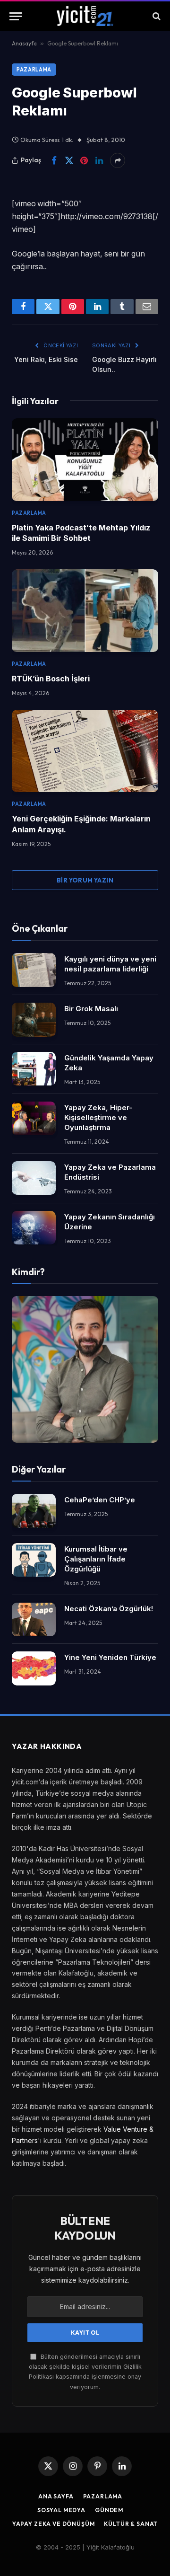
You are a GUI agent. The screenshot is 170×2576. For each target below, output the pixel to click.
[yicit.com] (85, 16)
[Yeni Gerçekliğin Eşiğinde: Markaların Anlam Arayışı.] (85, 751)
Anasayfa (24, 43)
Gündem (109, 2510)
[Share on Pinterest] (84, 160)
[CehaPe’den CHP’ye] (34, 1511)
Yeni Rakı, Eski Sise (46, 359)
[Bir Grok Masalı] (34, 1020)
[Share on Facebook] (54, 160)
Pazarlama (34, 70)
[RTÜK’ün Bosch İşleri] (85, 610)
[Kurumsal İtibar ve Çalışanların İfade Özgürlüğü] (34, 1560)
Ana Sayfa (56, 2496)
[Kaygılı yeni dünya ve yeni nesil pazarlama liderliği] (34, 970)
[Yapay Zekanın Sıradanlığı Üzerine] (34, 1228)
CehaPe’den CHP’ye (100, 1500)
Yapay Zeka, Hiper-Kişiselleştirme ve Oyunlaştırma (98, 1117)
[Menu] (16, 16)
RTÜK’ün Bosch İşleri (51, 679)
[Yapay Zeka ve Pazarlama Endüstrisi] (34, 1178)
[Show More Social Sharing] (118, 160)
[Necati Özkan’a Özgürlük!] (34, 1620)
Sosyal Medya (61, 2510)
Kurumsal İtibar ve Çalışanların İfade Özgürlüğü (96, 1559)
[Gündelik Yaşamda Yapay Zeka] (34, 1069)
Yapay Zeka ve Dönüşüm (54, 2524)
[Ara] (156, 16)
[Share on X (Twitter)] (69, 160)
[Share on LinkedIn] (99, 160)
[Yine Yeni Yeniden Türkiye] (34, 1668)
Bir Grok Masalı (91, 1009)
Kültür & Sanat (131, 2524)
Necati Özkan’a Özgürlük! (109, 1609)
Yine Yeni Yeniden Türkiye (110, 1657)
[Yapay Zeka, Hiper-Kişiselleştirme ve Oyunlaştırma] (34, 1119)
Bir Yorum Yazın (85, 880)
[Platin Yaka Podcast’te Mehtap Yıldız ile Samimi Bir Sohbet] (85, 459)
